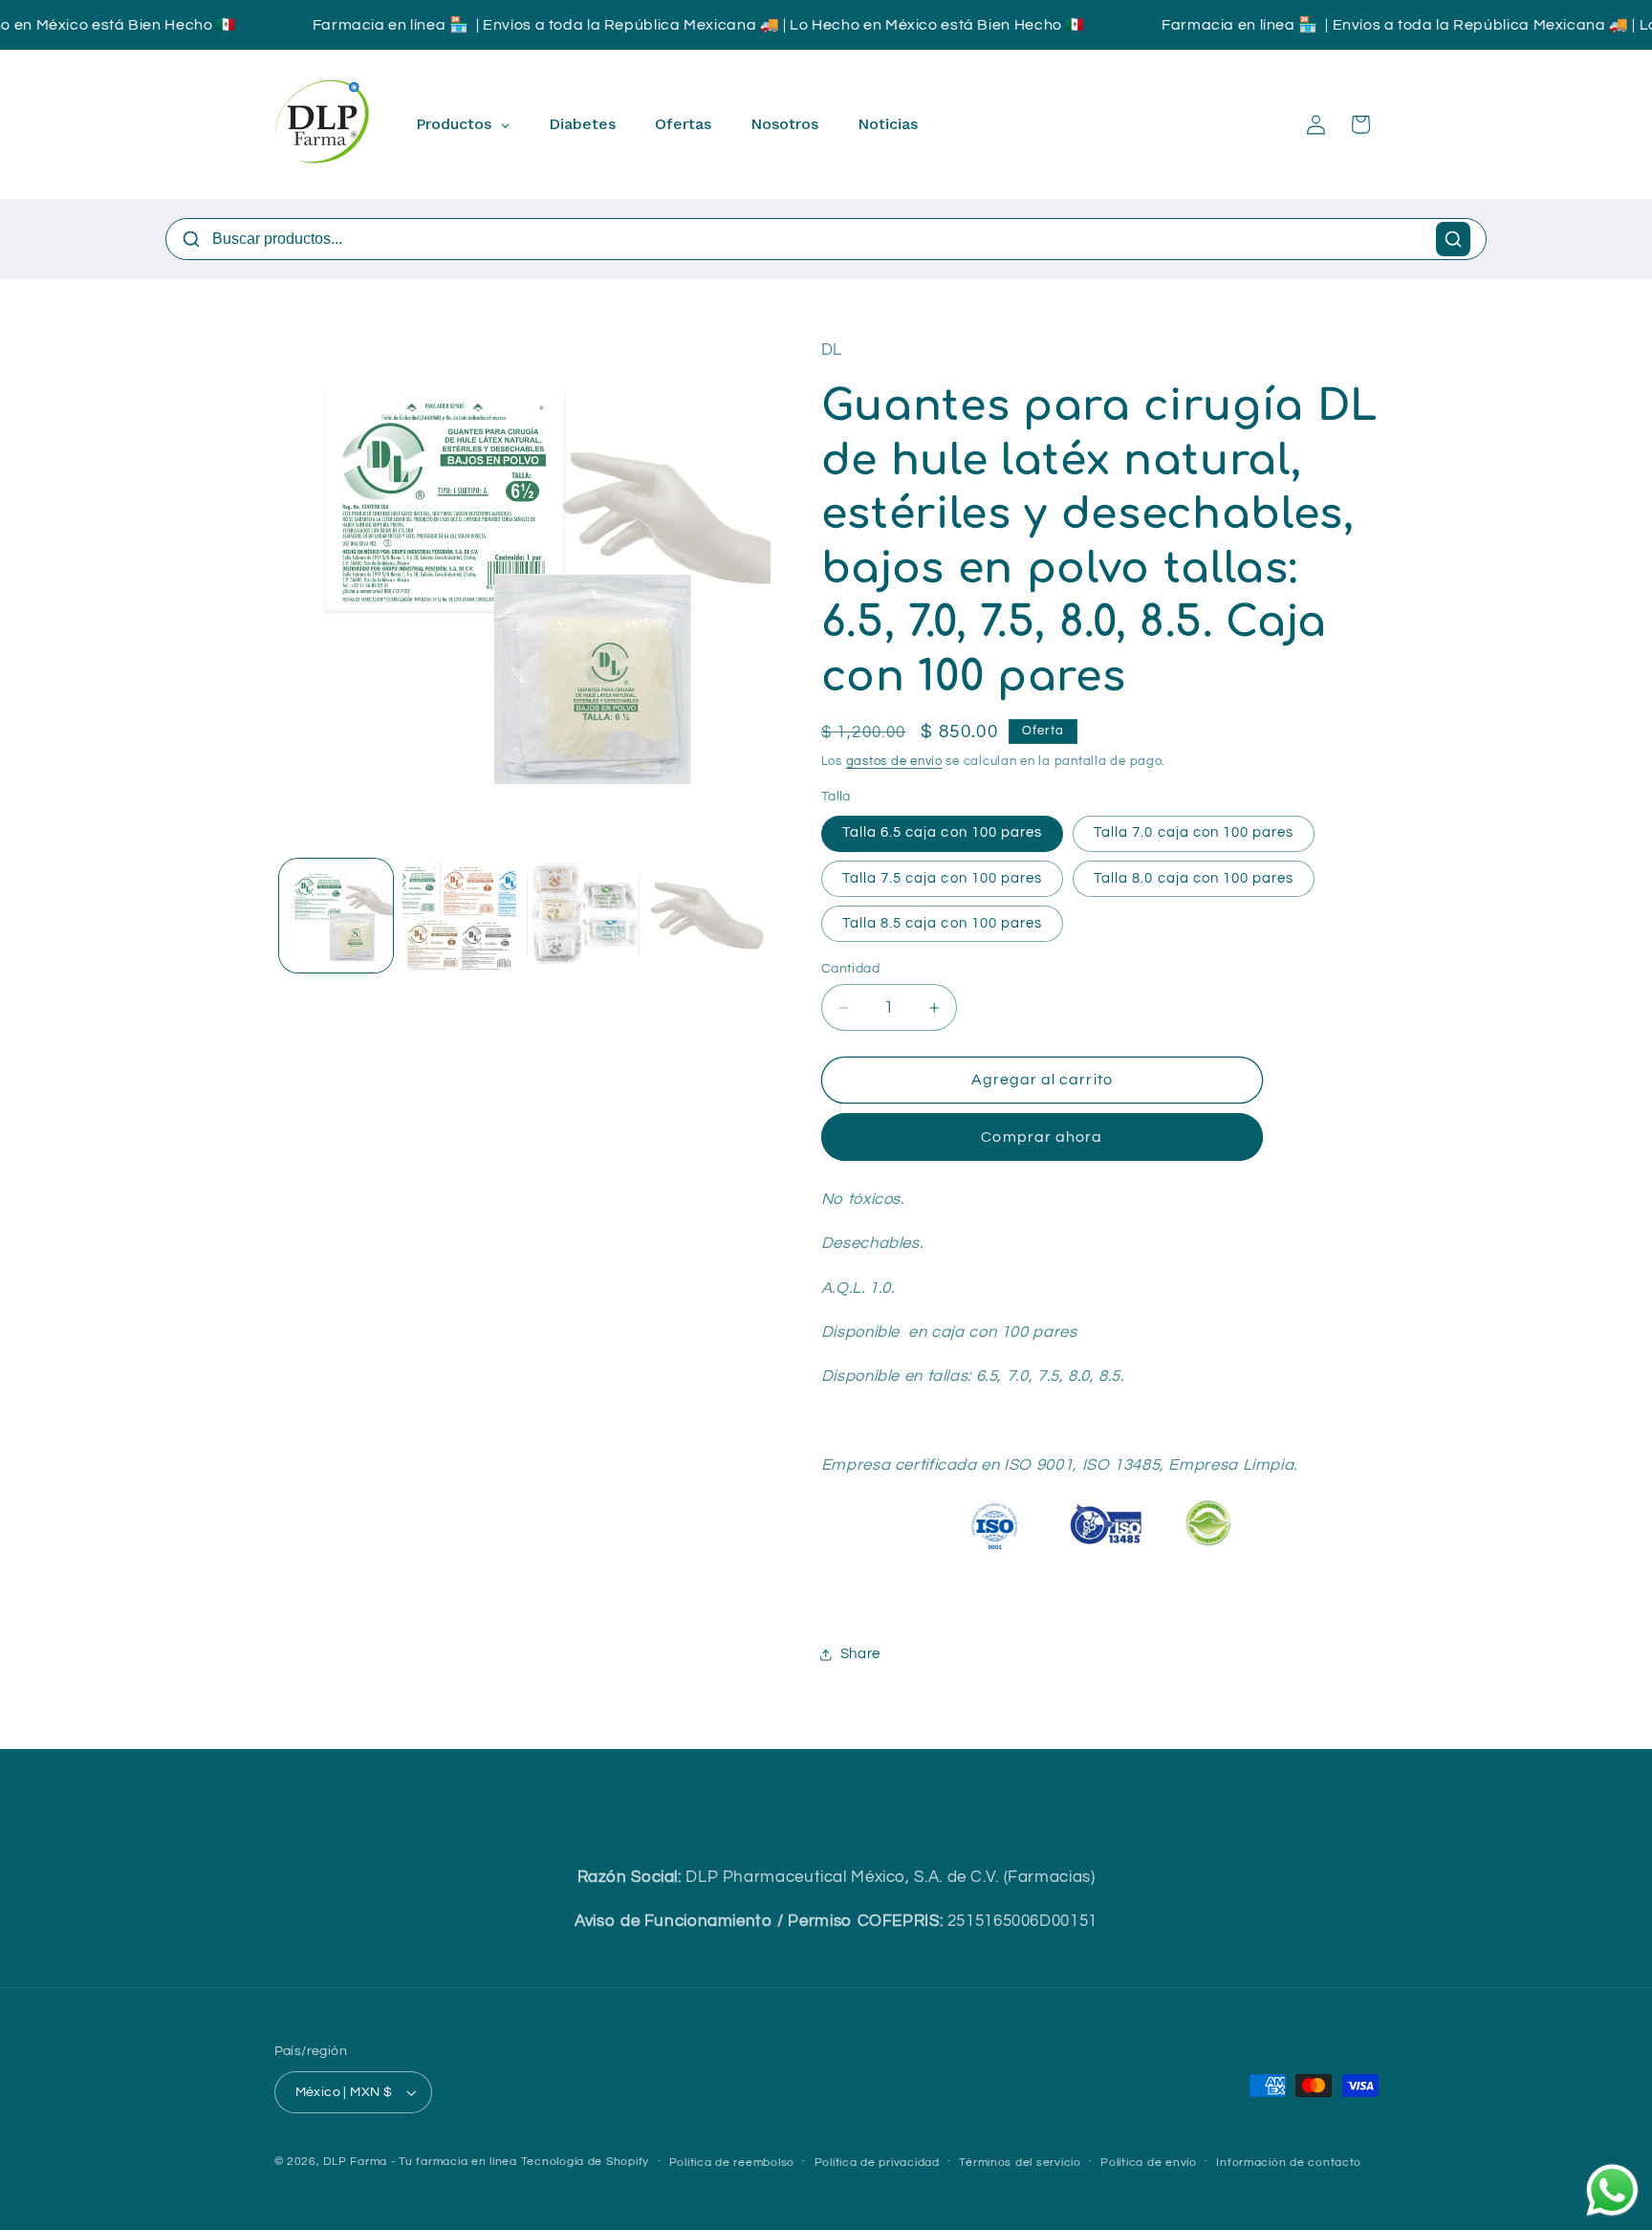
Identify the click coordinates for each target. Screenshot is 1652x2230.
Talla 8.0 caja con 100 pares (1194, 878)
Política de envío (1149, 2163)
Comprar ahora (1042, 1138)
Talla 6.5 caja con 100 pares (942, 833)
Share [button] (860, 1654)
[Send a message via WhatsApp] (1612, 2190)
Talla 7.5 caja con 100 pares (942, 878)
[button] (1360, 124)
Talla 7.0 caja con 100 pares (1194, 833)
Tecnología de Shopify (585, 2162)
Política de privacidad (877, 2163)
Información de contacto (1289, 2163)
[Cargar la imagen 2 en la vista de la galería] (459, 916)
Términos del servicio (1020, 2163)
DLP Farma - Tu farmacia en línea (420, 2162)
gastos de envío (894, 762)
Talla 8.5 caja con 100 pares (942, 923)
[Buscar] (1453, 239)
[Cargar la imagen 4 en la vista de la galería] (707, 916)
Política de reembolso (732, 2163)
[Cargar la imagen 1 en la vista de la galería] (336, 916)
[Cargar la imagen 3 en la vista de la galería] (584, 916)
